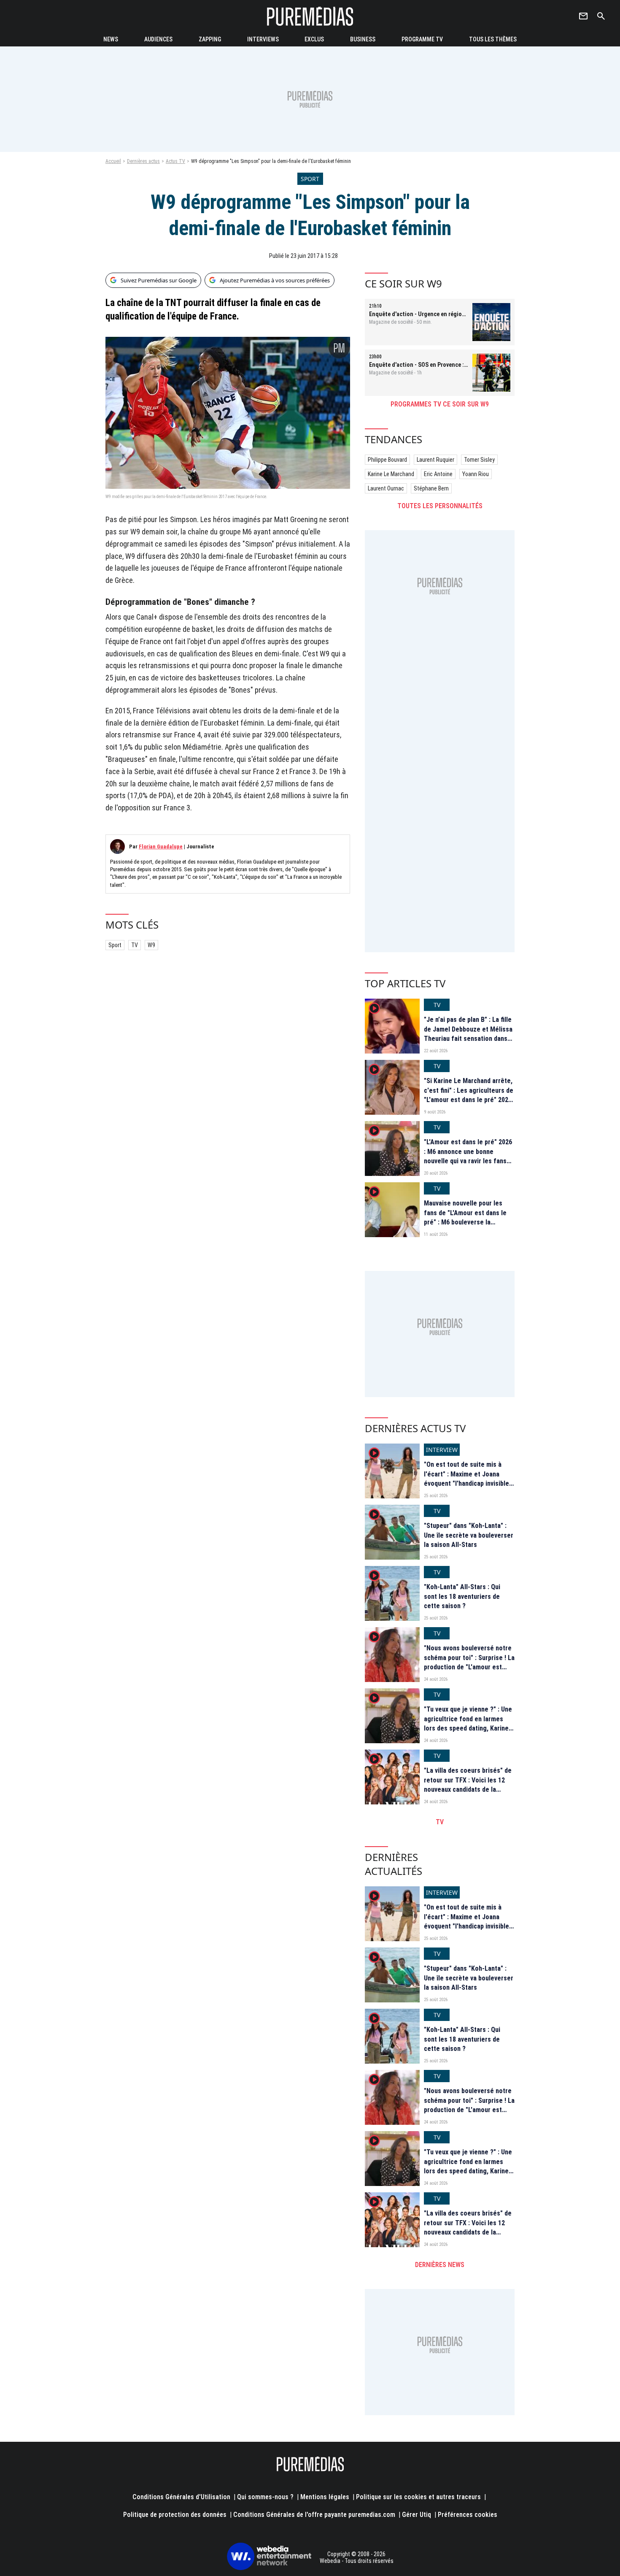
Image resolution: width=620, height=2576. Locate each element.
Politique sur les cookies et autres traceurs (418, 2497)
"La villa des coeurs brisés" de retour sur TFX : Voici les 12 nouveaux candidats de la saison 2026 (468, 1785)
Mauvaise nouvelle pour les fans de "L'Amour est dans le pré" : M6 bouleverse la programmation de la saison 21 (468, 1217)
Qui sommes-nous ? (265, 2497)
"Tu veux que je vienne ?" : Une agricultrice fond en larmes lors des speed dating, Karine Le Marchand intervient (468, 1723)
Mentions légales (325, 2497)
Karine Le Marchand (391, 474)
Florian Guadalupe (161, 846)
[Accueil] (310, 16)
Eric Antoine (438, 474)
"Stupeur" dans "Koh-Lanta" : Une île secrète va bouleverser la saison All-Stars (469, 1535)
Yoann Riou (476, 474)
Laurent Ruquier (435, 460)
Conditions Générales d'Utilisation (181, 2497)
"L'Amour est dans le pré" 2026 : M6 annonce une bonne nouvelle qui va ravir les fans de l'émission (468, 1156)
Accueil (113, 161)
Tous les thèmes (493, 39)
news (111, 39)
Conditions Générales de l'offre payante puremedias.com (314, 2515)
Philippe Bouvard (387, 460)
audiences (158, 39)
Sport (115, 945)
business (363, 39)
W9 (151, 945)
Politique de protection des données (175, 2515)
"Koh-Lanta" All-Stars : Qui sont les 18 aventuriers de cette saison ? (462, 1596)
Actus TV (175, 161)
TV (135, 945)
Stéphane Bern (431, 488)
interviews (263, 39)
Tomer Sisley (479, 460)
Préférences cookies (468, 2515)
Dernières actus (143, 161)
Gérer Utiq (416, 2515)
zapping (210, 39)
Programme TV (422, 39)
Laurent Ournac (386, 488)
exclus (314, 39)
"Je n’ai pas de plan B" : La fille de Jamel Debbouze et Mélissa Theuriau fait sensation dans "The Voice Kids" (468, 1034)
